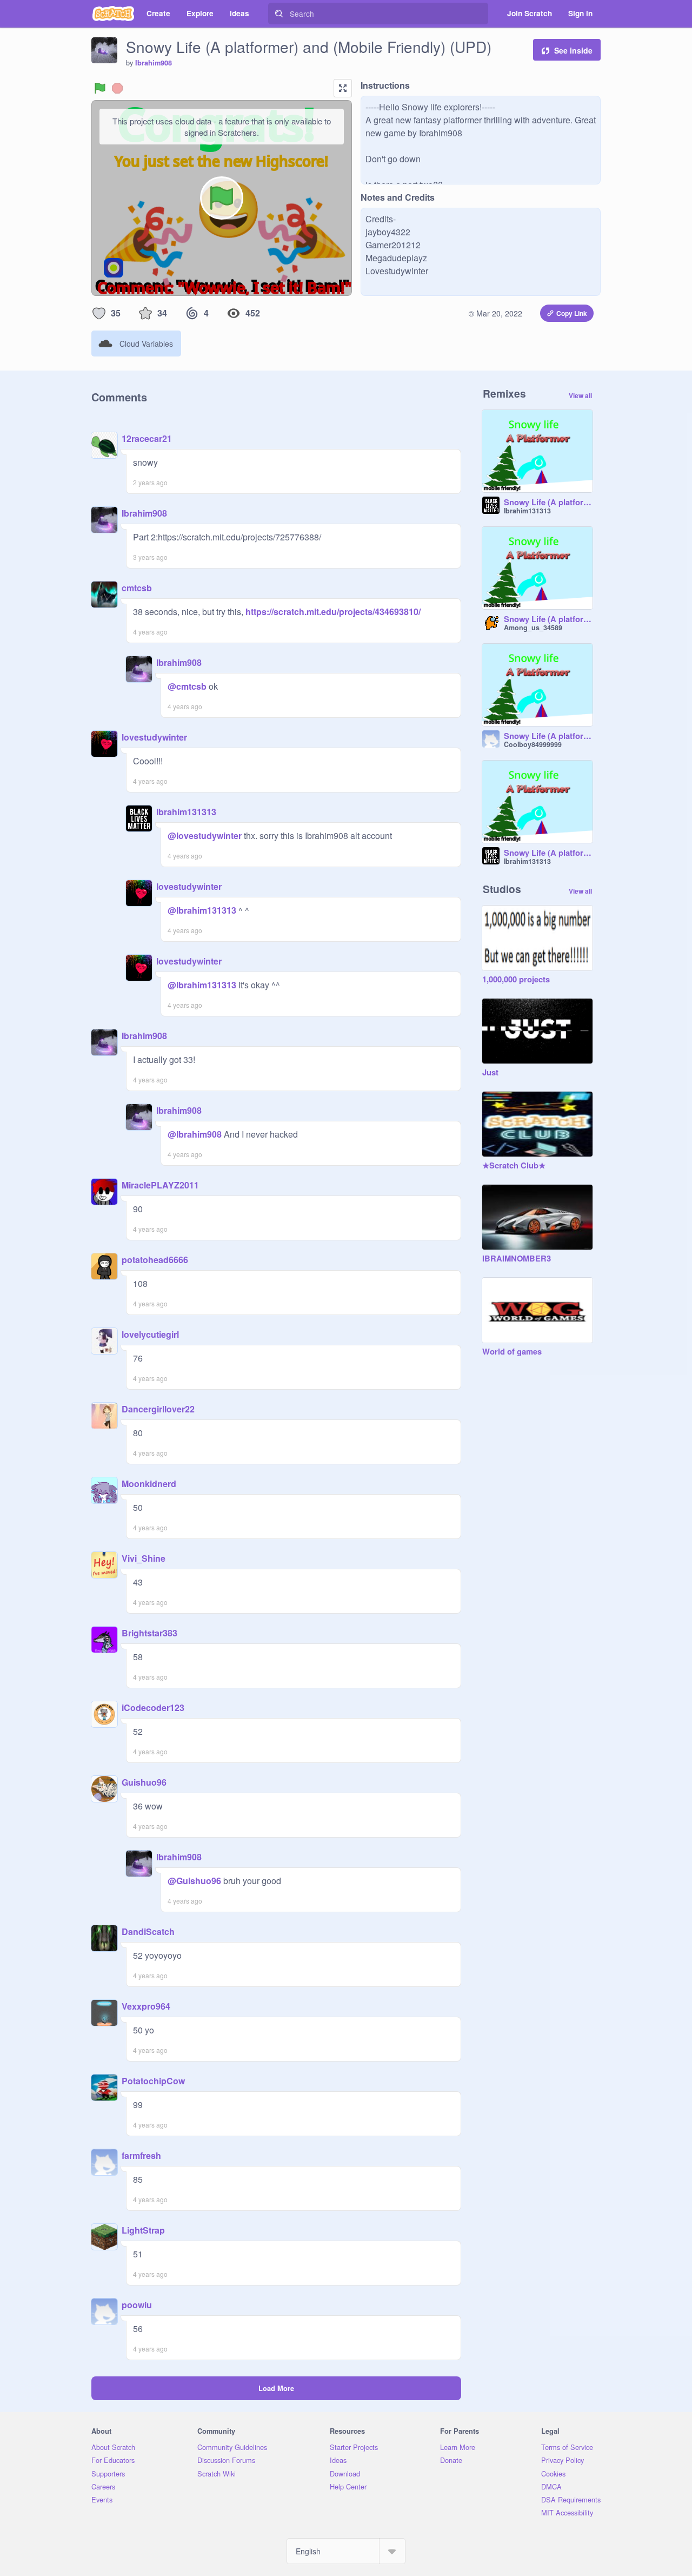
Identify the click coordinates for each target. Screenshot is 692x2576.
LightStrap (143, 2230)
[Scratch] (113, 14)
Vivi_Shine (144, 1558)
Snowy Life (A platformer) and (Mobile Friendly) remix (548, 503)
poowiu (137, 2305)
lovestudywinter (154, 737)
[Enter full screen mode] (343, 88)
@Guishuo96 (194, 1881)
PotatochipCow (153, 2081)
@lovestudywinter (205, 835)
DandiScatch (148, 1931)
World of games (512, 1352)
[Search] (279, 14)
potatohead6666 (155, 1260)
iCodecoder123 (153, 1708)
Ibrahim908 (154, 63)
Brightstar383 (149, 1633)
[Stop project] (117, 88)
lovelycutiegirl (150, 1334)
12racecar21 (147, 438)
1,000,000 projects (516, 980)
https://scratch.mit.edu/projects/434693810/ (332, 612)
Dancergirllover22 (158, 1409)
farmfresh (141, 2155)
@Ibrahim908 (195, 1134)
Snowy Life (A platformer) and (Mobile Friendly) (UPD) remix (548, 619)
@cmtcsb (187, 686)
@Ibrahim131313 (202, 910)
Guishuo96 (144, 1782)
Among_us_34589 (533, 628)
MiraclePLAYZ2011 (160, 1185)
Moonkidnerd (149, 1484)
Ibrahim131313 (186, 812)
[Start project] (100, 88)
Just (490, 1073)
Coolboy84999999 (533, 744)
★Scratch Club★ (514, 1166)
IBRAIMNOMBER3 (517, 1259)
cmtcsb (137, 588)
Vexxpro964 (146, 2006)
